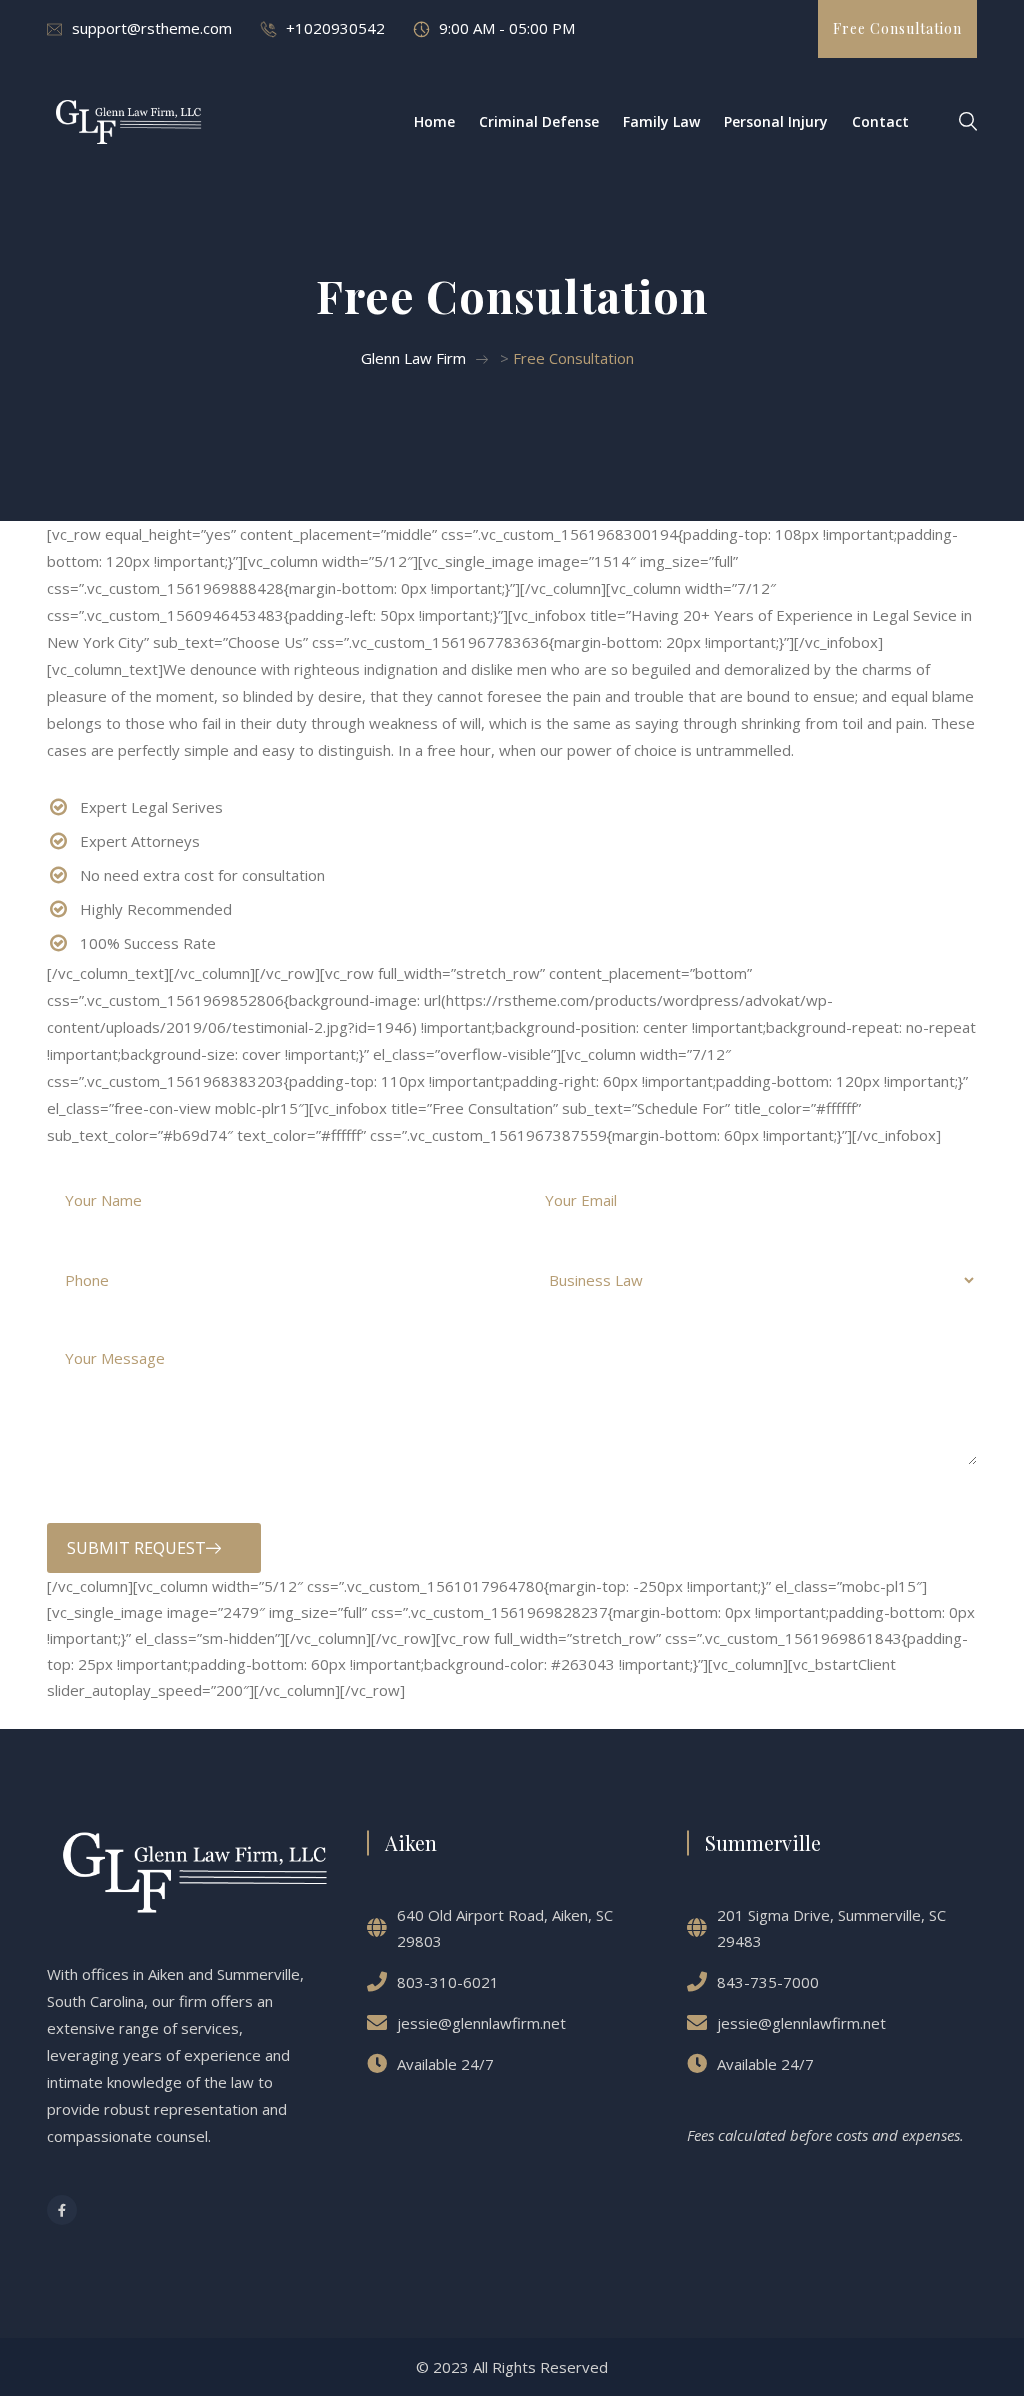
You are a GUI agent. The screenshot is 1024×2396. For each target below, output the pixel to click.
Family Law (661, 121)
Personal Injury (776, 121)
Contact (880, 121)
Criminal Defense (539, 121)
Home (434, 121)
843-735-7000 (768, 1982)
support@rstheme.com (152, 28)
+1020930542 (335, 28)
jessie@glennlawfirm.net (481, 2023)
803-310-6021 (448, 1982)
